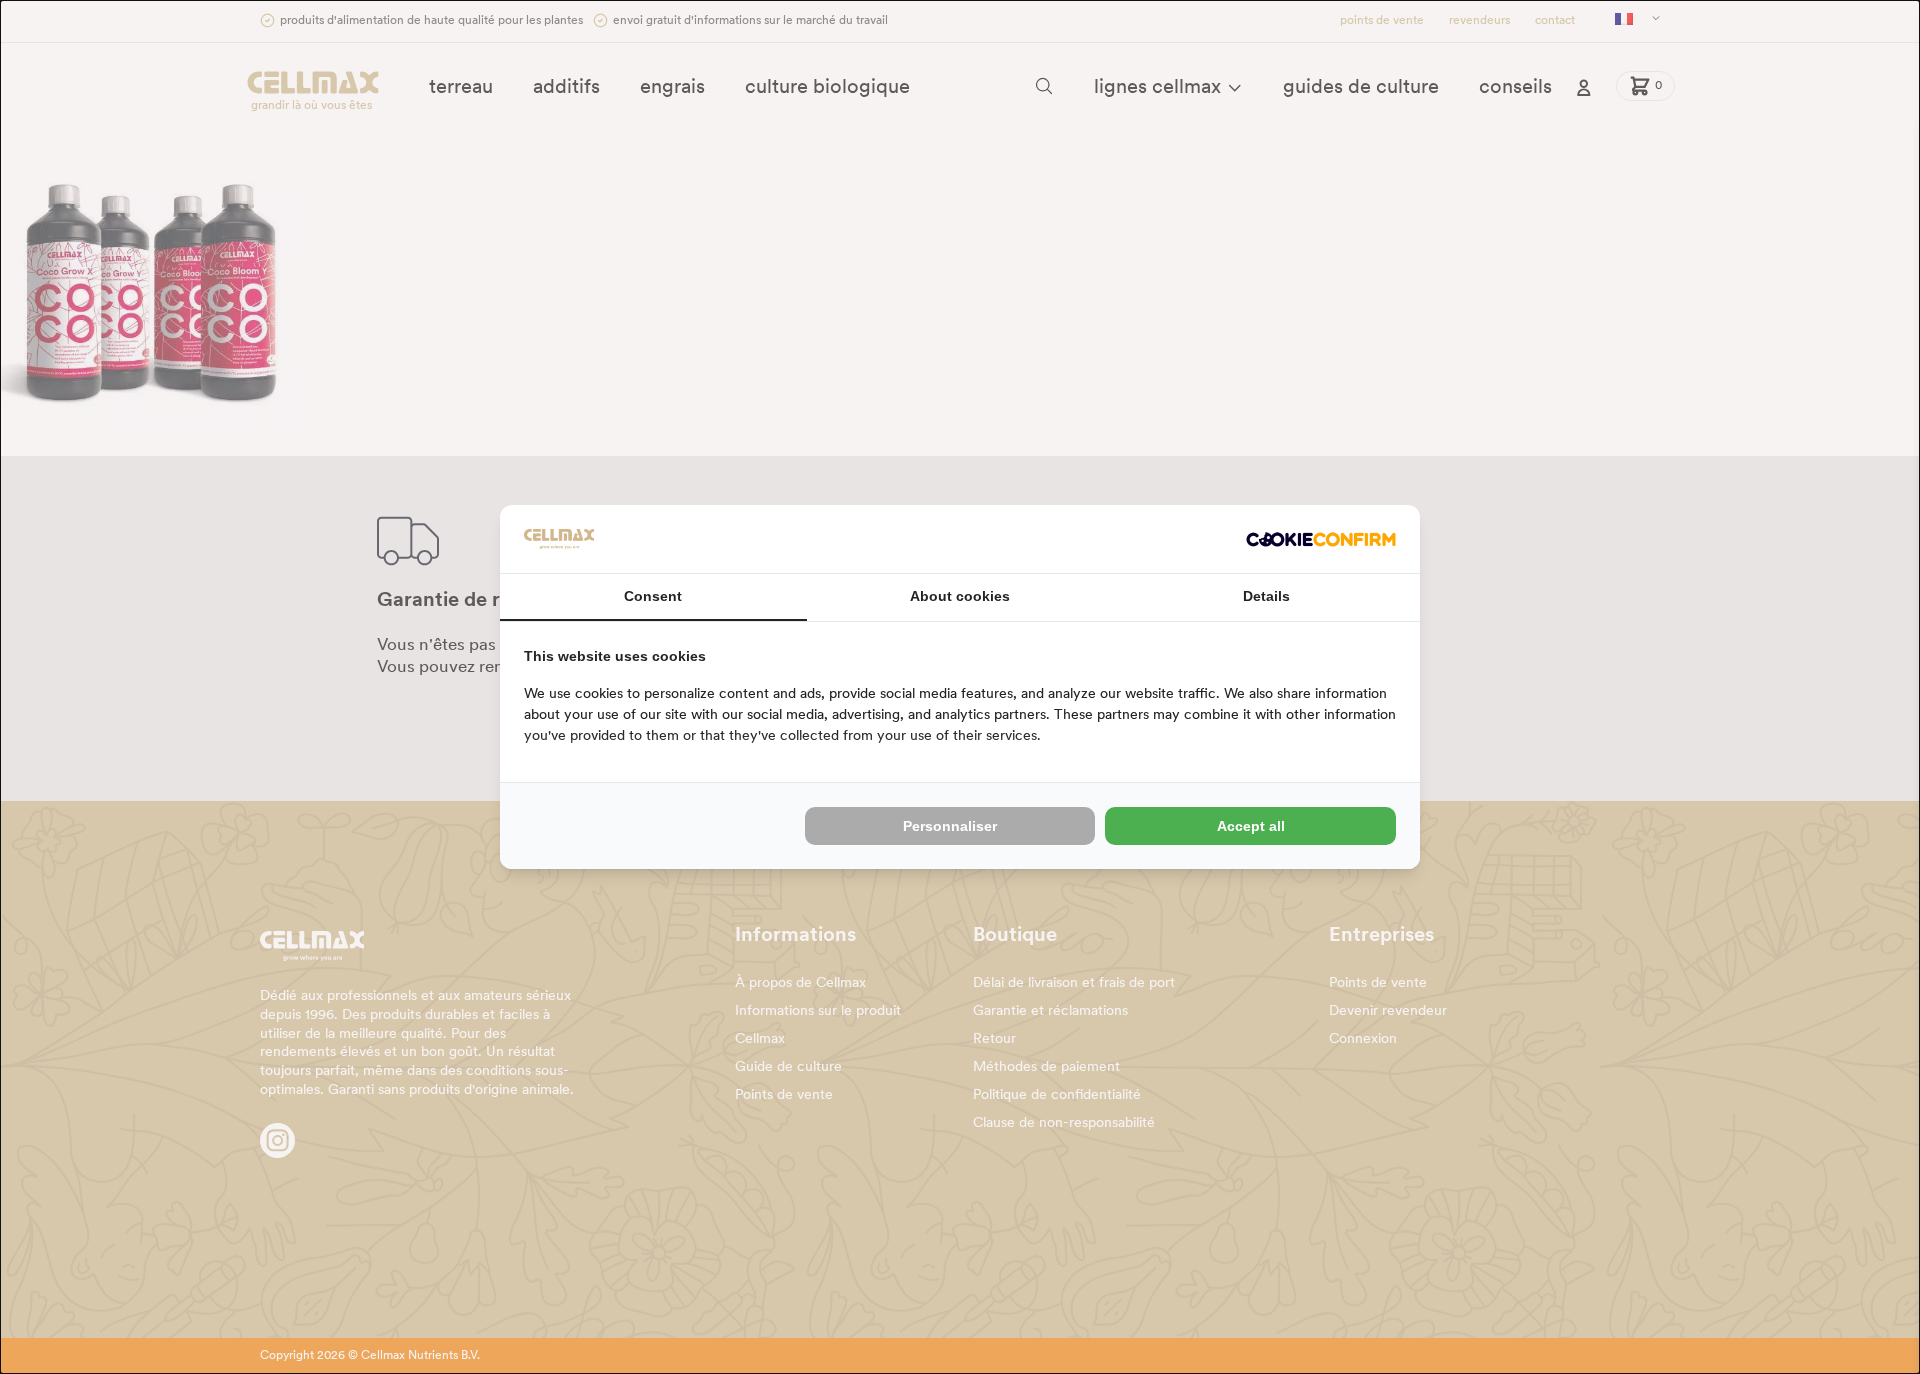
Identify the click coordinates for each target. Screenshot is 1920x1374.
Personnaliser (950, 826)
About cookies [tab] (960, 596)
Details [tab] (1266, 596)
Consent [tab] (653, 596)
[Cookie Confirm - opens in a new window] (1321, 539)
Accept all (1251, 826)
